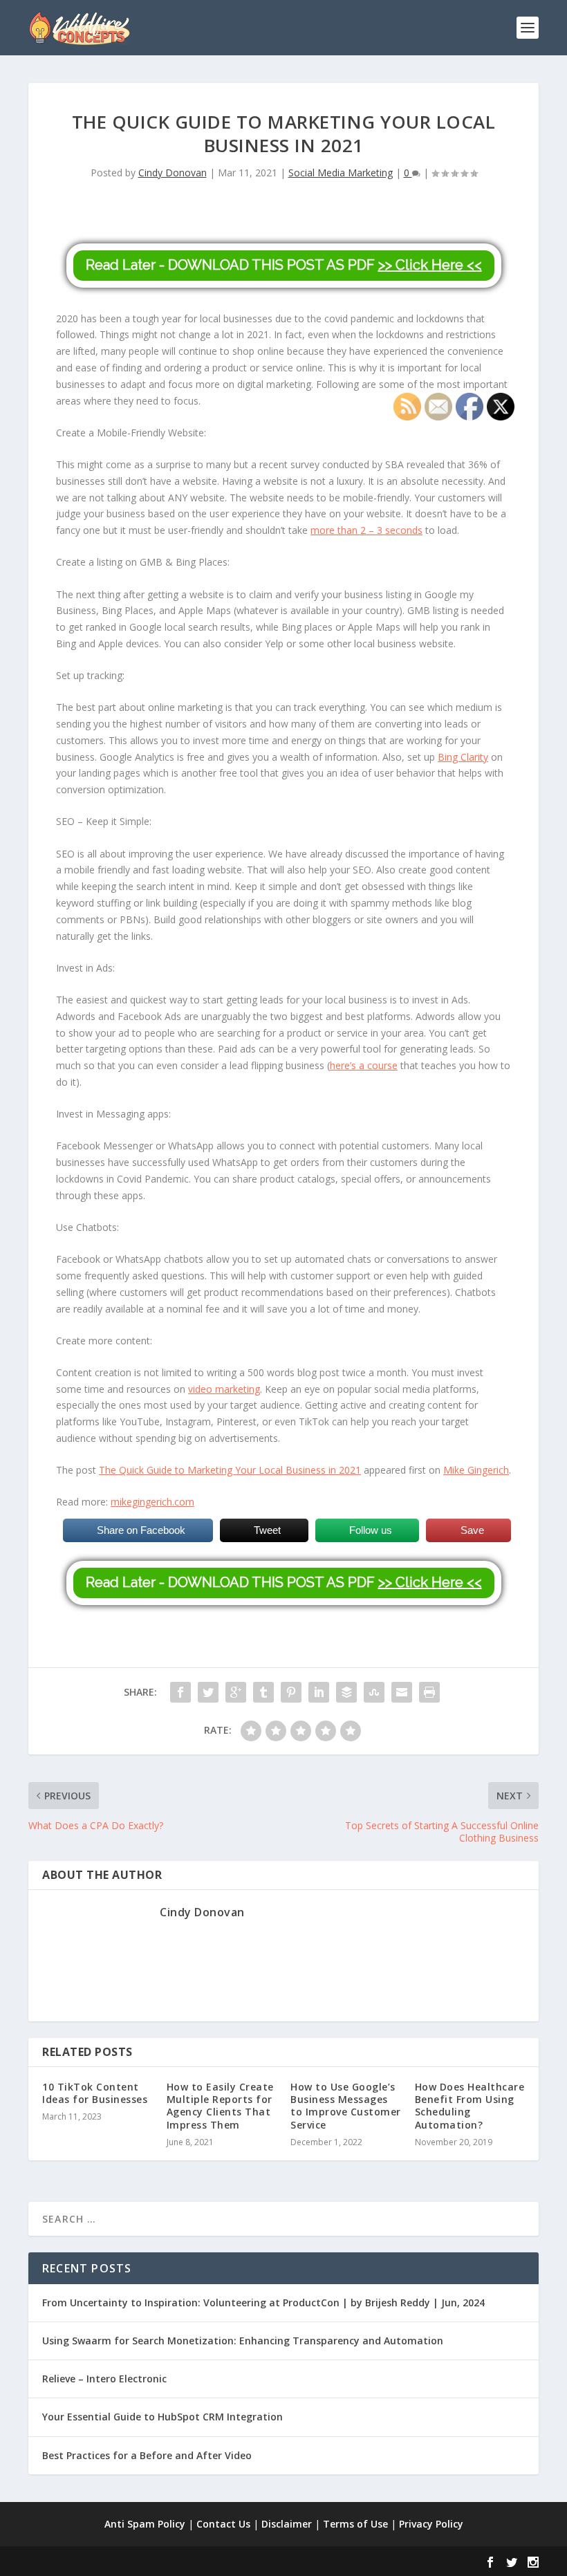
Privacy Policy (431, 2524)
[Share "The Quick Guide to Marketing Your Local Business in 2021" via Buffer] (346, 1692)
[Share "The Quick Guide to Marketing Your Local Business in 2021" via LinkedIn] (319, 1692)
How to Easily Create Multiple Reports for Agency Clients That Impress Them (220, 2106)
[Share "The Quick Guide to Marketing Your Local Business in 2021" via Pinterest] (291, 1692)
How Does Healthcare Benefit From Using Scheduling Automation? (470, 2106)
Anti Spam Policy (145, 2524)
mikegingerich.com (152, 1502)
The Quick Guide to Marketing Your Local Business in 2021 (230, 1470)
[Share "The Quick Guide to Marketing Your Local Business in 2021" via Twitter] (208, 1692)
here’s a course (364, 1065)
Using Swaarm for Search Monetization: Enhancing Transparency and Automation (243, 2341)
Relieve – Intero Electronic (104, 2379)
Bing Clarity (463, 757)
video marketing (224, 1389)
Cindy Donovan (173, 173)
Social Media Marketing (341, 173)
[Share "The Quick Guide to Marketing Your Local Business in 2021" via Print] (429, 1692)
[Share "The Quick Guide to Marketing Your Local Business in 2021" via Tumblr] (263, 1692)
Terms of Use (355, 2524)
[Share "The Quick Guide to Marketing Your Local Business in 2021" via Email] (402, 1692)
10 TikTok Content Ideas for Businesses (95, 2093)
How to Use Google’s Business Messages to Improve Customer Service (346, 2106)
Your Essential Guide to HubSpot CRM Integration (162, 2417)
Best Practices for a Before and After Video (147, 2455)
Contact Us (223, 2524)
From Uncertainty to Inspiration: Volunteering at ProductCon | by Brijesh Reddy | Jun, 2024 (263, 2302)
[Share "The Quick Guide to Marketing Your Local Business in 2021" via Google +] (236, 1692)
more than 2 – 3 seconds (366, 530)
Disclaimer (287, 2524)
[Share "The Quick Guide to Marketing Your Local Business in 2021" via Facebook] (180, 1692)
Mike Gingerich (476, 1470)
